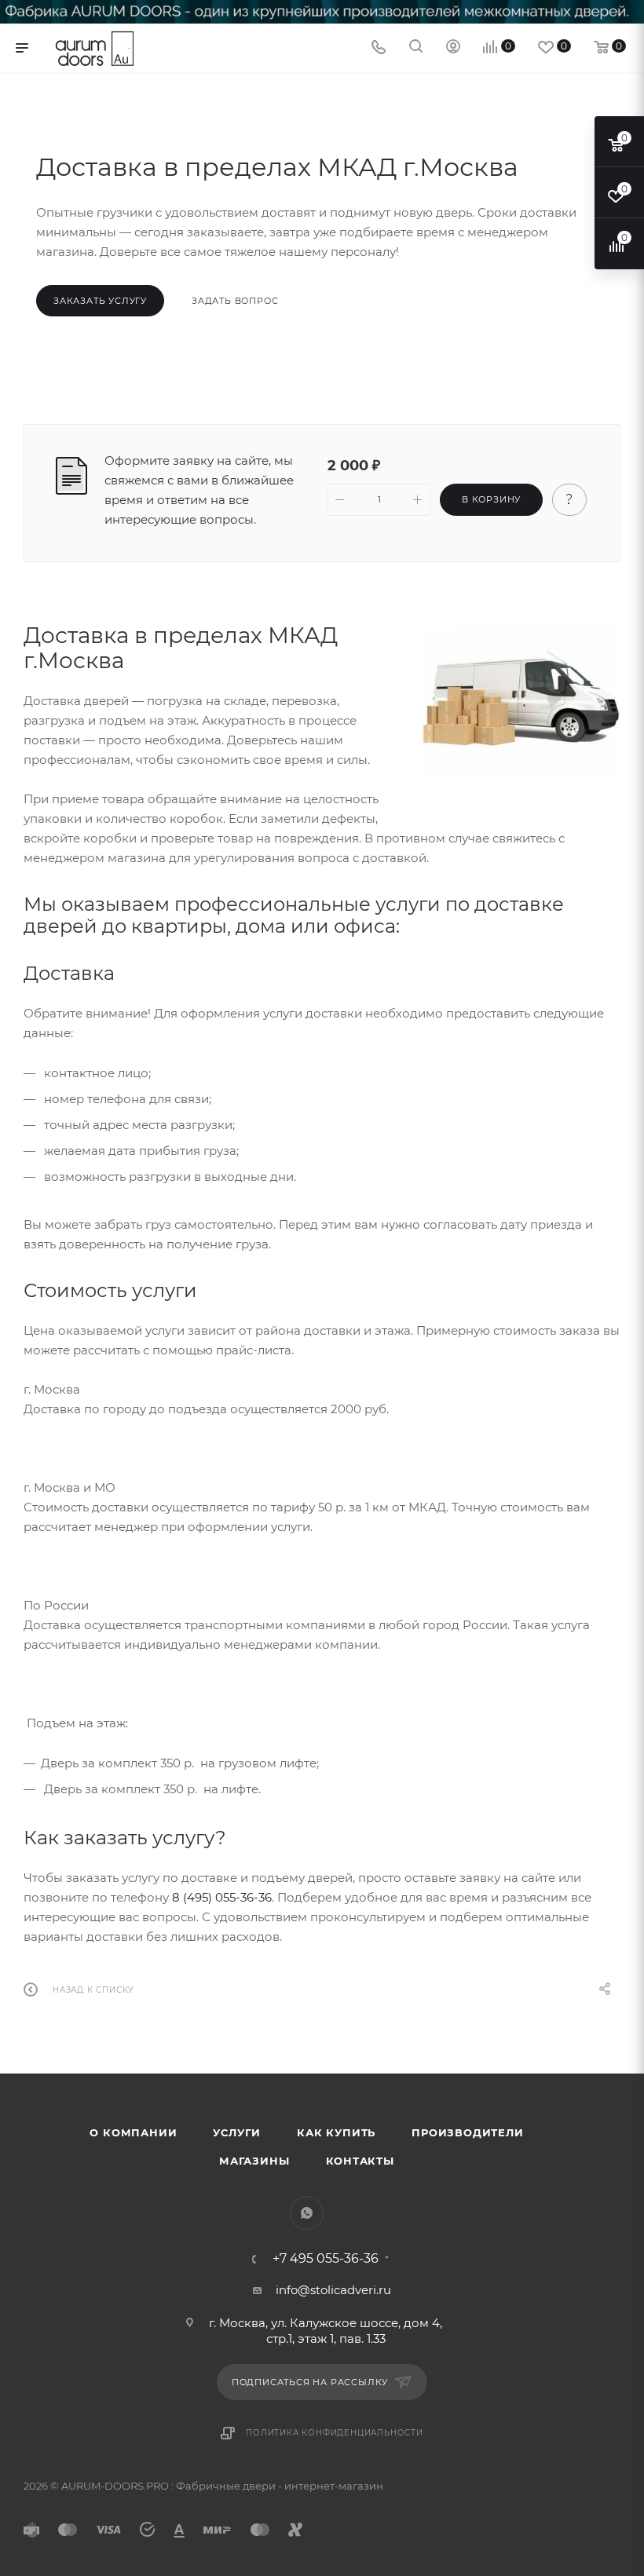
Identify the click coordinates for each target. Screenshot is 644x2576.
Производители (467, 2132)
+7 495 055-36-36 (326, 2259)
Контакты (360, 2161)
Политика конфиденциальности (335, 2433)
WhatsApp (307, 2213)
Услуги (237, 2132)
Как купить (336, 2132)
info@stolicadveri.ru (333, 2290)
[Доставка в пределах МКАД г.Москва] (521, 698)
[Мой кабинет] (453, 48)
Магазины (254, 2161)
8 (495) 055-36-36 (222, 1897)
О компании (133, 2132)
